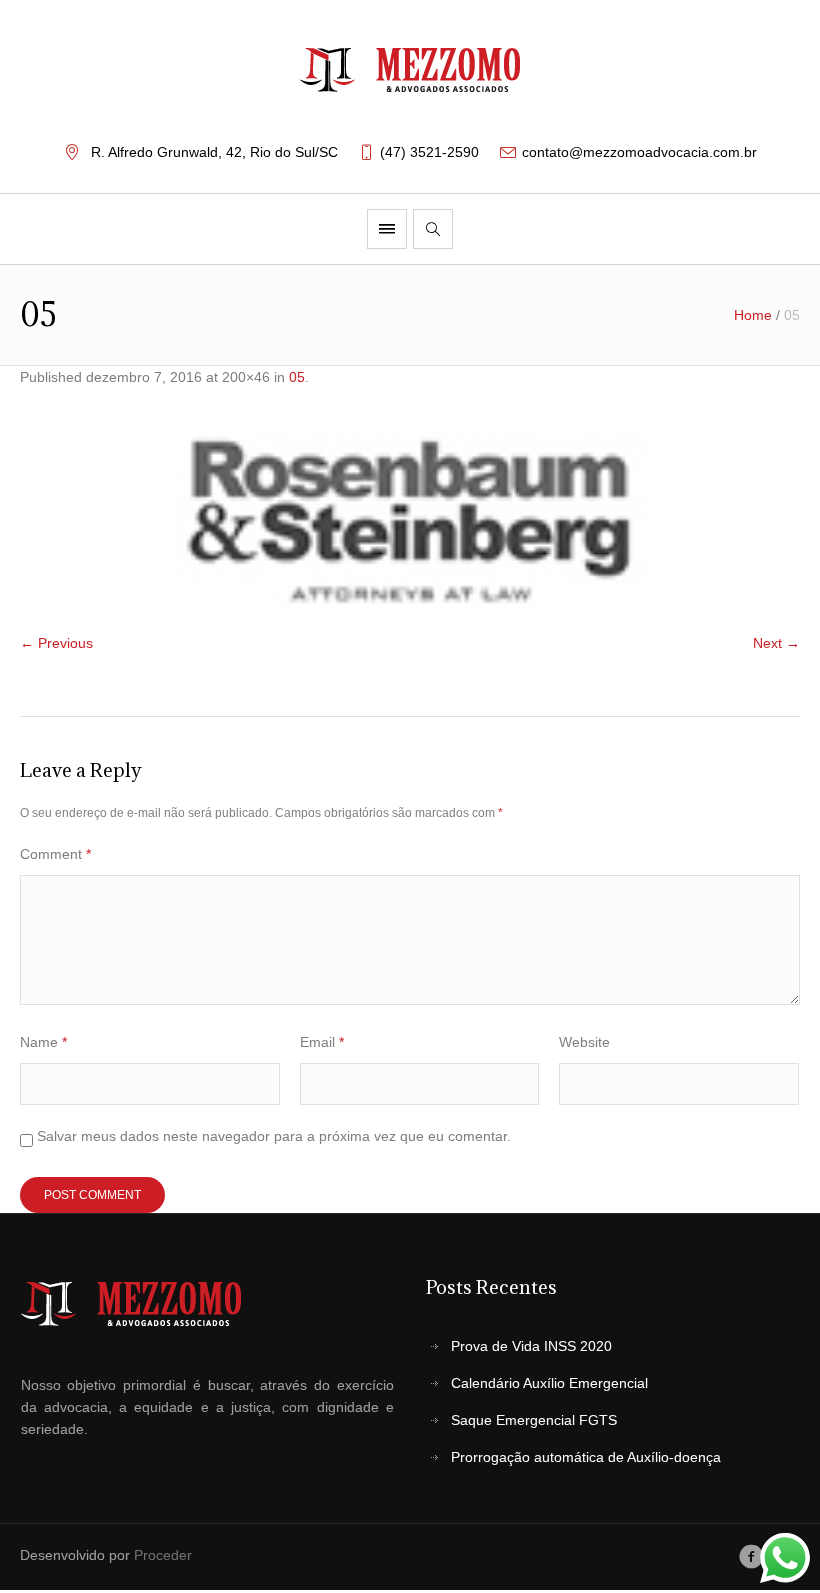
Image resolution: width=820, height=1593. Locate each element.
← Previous (56, 643)
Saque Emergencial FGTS (534, 1420)
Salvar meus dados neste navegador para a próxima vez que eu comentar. (274, 1136)
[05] (410, 519)
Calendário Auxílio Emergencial (549, 1383)
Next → (776, 643)
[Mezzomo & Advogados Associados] (410, 70)
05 (297, 377)
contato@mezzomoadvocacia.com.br (639, 152)
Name (43, 1042)
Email (322, 1042)
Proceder (163, 1555)
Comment (55, 854)
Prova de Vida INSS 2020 (531, 1346)
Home (753, 315)
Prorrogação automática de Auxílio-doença (586, 1457)
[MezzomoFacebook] (751, 1557)
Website (584, 1042)
